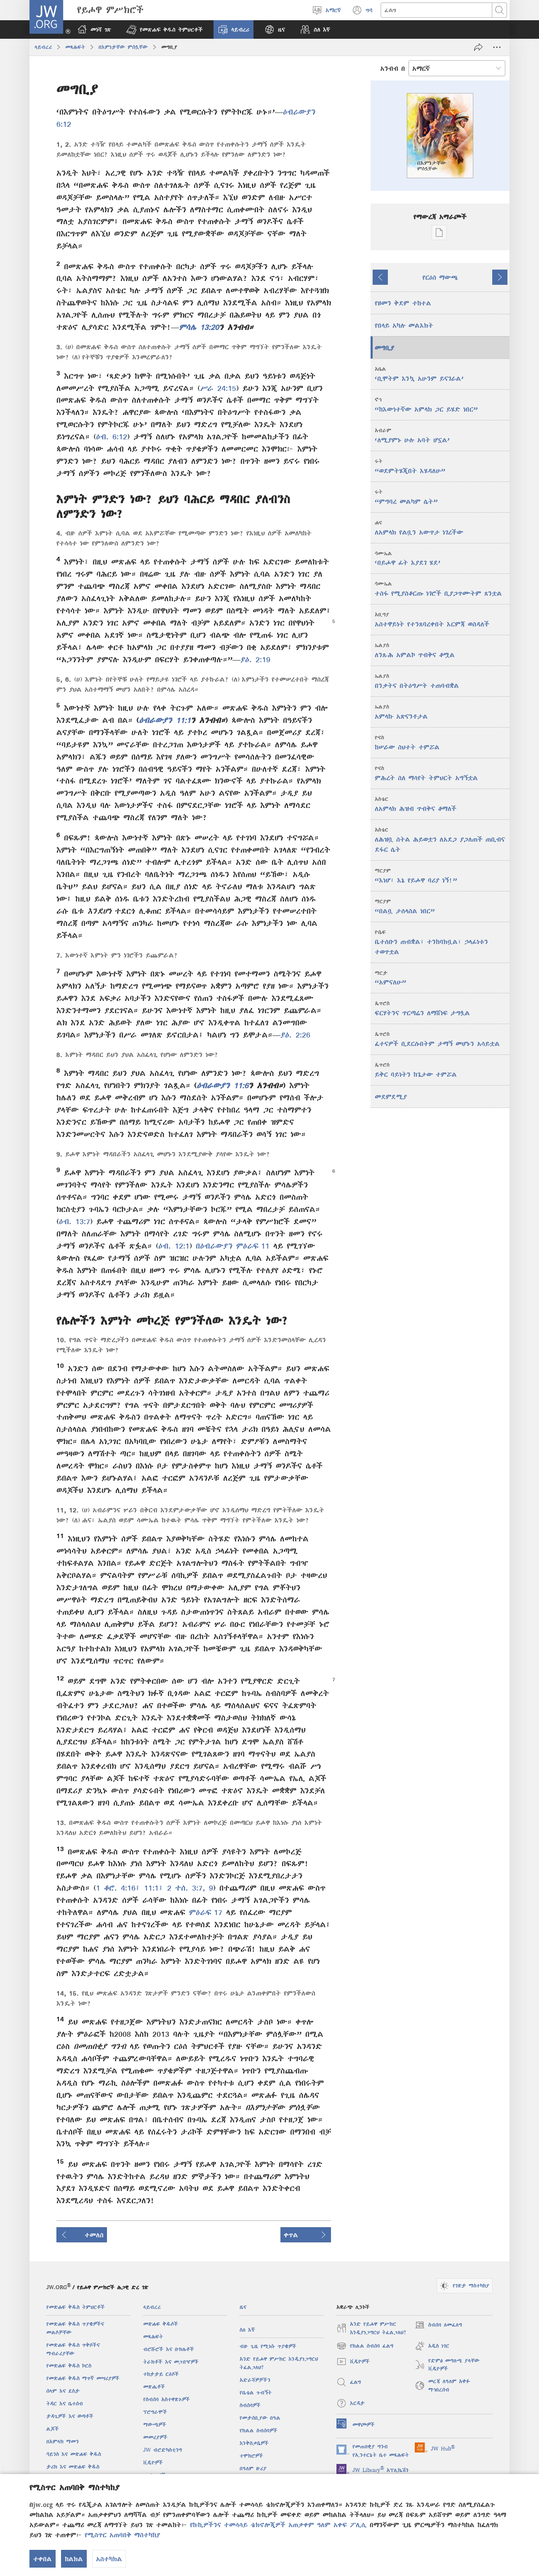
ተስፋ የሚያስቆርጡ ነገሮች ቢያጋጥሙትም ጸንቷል (438, 589)
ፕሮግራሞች (155, 2412)
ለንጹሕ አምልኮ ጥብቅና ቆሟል (415, 650)
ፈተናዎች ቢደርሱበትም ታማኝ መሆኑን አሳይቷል (437, 1039)
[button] (164, 29)
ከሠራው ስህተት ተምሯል (407, 742)
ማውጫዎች (155, 2425)
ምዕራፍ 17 (206, 1912)
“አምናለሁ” (390, 978)
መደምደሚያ (391, 1097)
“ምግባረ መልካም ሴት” (406, 497)
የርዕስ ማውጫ (440, 277)
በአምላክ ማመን (63, 2441)
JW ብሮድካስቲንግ (163, 2450)
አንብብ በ (393, 68)
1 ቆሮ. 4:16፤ (118, 1888)
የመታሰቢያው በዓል (260, 2418)
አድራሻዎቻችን (255, 2380)
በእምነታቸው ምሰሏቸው (123, 47)
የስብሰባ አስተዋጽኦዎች (167, 2399)
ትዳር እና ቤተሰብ (65, 2403)
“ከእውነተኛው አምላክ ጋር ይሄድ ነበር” (426, 405)
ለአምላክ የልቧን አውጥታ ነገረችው (419, 528)
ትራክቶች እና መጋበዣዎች (171, 2362)
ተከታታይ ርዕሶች (161, 2374)
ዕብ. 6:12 (112, 437)
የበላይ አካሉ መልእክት (404, 325)
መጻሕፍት (75, 47)
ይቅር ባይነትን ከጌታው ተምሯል (416, 1070)
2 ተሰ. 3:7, (184, 1888)
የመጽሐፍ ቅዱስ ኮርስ (69, 2366)
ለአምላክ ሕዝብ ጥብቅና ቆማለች (416, 804)
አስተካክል (109, 2559)
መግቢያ (384, 348)
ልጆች (53, 2429)
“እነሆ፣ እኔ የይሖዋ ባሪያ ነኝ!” (416, 876)
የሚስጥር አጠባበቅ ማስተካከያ (122, 2535)
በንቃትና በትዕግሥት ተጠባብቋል (417, 681)
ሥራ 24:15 (218, 388)
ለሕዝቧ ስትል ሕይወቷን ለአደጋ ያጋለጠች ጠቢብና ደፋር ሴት (440, 840)
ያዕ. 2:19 (255, 659)
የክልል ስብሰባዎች (259, 2430)
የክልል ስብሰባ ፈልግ (365, 2347)
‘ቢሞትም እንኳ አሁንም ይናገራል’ (419, 374)
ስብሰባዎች (250, 2405)
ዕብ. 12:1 (174, 1246)
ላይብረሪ (43, 47)
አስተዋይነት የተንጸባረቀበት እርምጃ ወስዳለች (432, 619)
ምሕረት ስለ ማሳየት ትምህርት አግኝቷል (426, 773)
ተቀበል (43, 2559)
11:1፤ (152, 1888)
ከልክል (74, 2559)
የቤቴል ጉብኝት (256, 2393)
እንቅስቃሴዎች (254, 2443)
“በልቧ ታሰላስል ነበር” (405, 906)
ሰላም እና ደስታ (63, 2391)
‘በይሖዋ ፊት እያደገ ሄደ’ (408, 558)
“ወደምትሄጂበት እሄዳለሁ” (410, 466)
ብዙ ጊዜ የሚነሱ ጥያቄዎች (268, 2346)
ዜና (243, 2307)
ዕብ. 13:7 (75, 1221)
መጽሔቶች (154, 2387)
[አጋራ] (478, 47)
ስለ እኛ (247, 2330)
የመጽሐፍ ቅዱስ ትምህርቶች (76, 2307)
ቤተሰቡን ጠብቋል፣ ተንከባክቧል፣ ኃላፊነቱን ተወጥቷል (431, 942)
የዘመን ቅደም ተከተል (403, 303)
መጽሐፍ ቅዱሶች (161, 2324)
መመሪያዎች (155, 2437)
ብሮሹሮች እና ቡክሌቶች (169, 2349)
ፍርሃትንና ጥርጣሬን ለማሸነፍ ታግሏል (422, 1008)
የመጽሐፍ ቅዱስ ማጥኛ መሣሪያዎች (83, 2378)
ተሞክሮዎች (251, 2456)
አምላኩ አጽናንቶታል (401, 712)
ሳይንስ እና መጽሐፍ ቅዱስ (74, 2454)
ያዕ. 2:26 (295, 1035)
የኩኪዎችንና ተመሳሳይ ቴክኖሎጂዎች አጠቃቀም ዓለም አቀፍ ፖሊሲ (278, 2525)
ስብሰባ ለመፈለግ (438, 2326)
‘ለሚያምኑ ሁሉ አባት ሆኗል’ (412, 435)
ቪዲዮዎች (153, 2462)
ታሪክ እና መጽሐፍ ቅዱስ (73, 2467)
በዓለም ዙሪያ (253, 2468)
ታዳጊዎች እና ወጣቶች (70, 2416)
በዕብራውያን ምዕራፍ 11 (233, 1246)
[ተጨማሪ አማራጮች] (497, 47)
